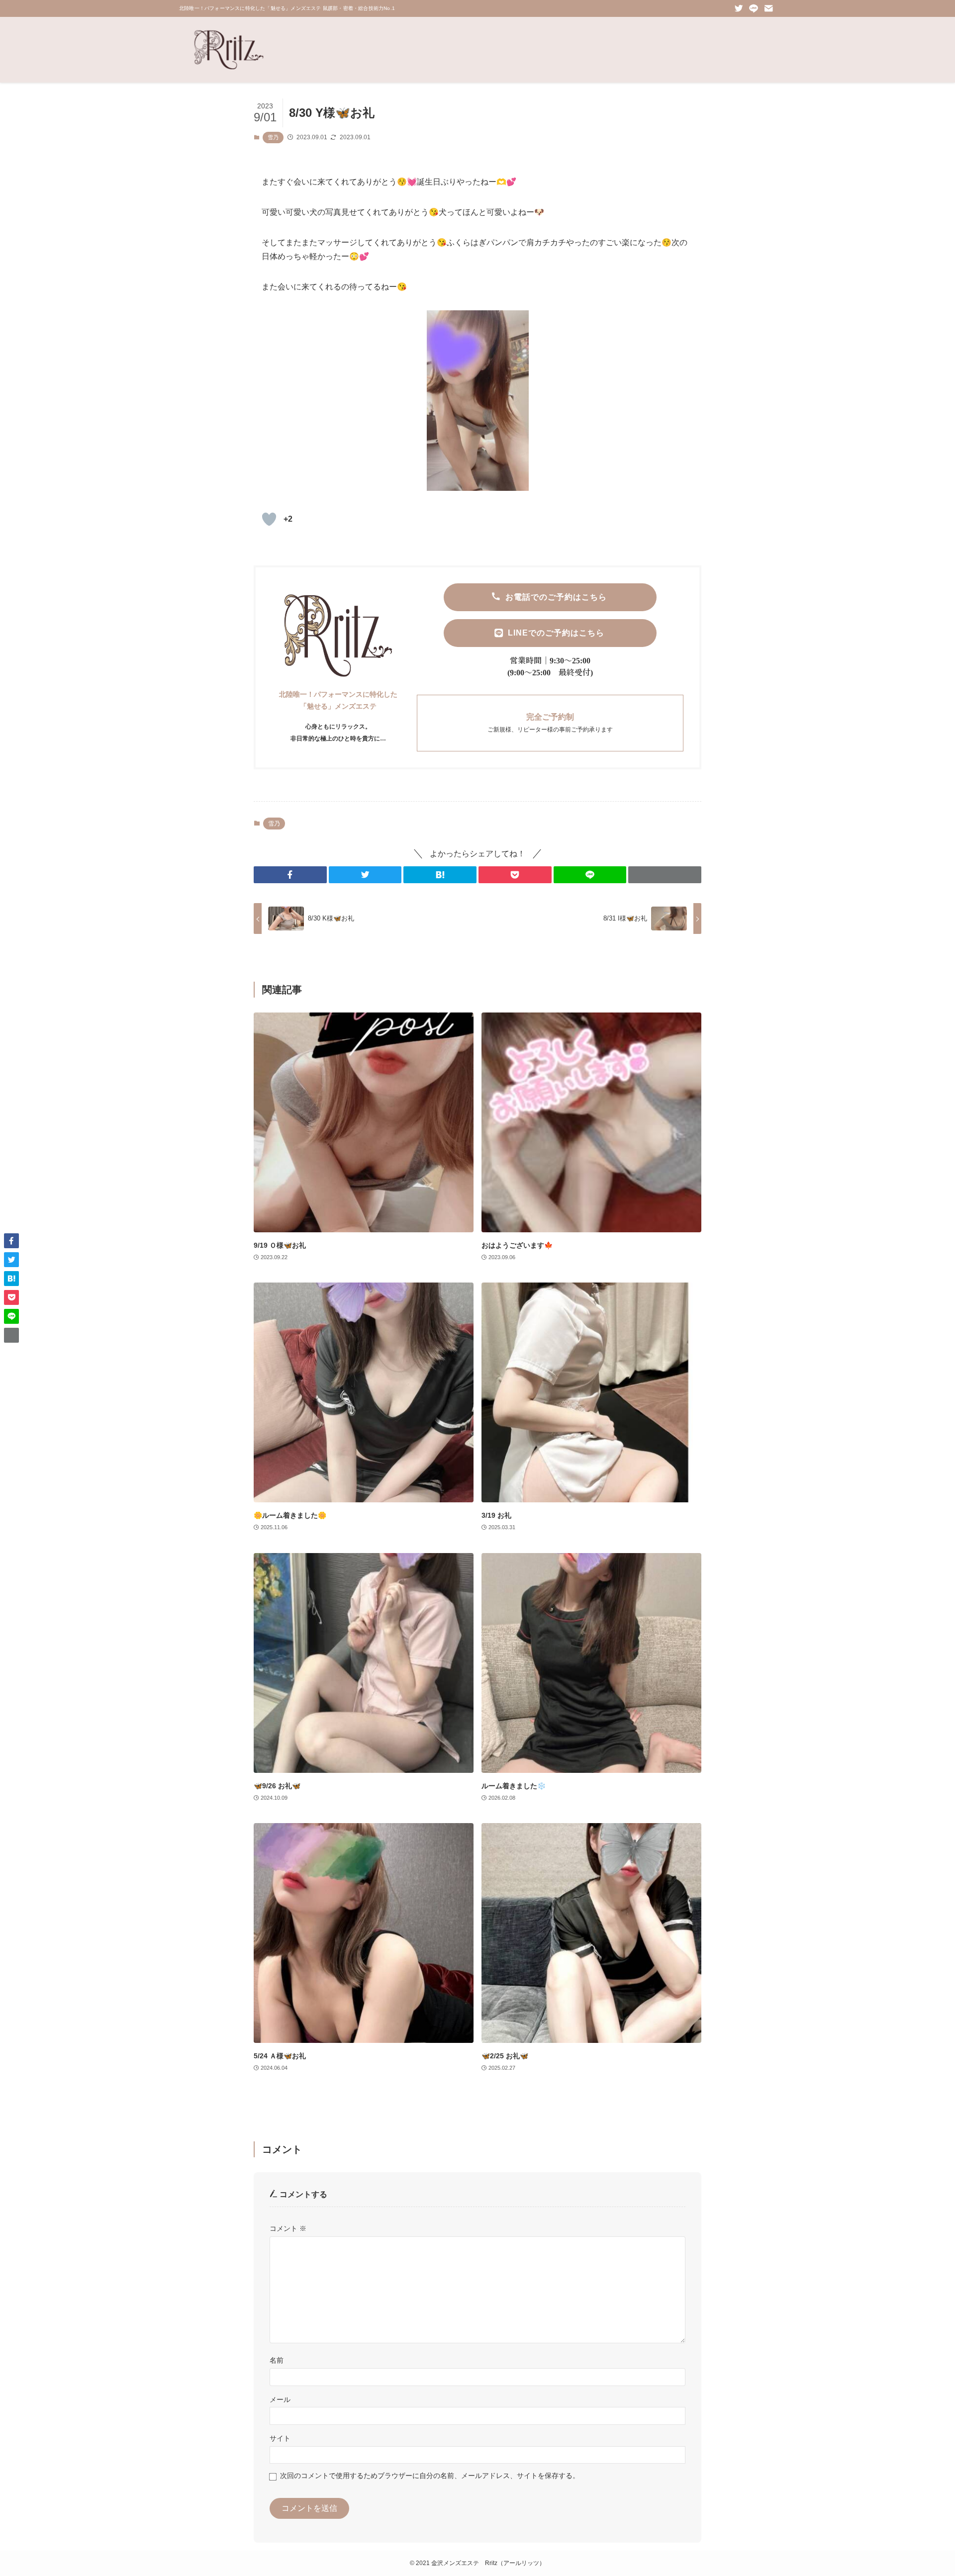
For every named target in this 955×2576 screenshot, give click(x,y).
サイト (280, 2438)
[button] (290, 875)
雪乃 (273, 137)
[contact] (768, 8)
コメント (288, 2228)
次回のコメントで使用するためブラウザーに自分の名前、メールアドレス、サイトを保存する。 (430, 2476)
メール (280, 2399)
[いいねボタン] (269, 519)
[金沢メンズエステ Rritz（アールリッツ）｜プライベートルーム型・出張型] (229, 50)
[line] (754, 8)
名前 (277, 2360)
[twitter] (739, 8)
